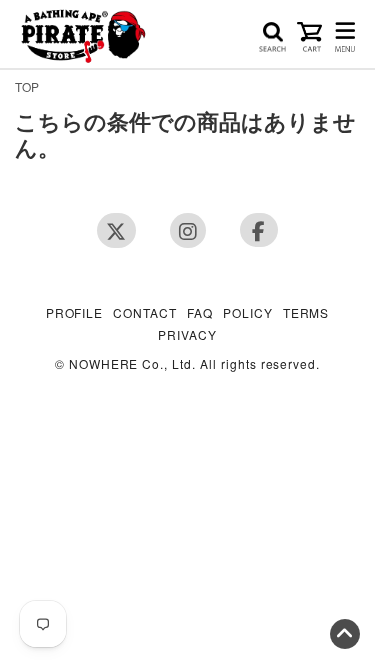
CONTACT (145, 313)
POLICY (248, 313)
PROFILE (75, 313)
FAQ (200, 313)
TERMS (306, 313)
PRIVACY (187, 335)
